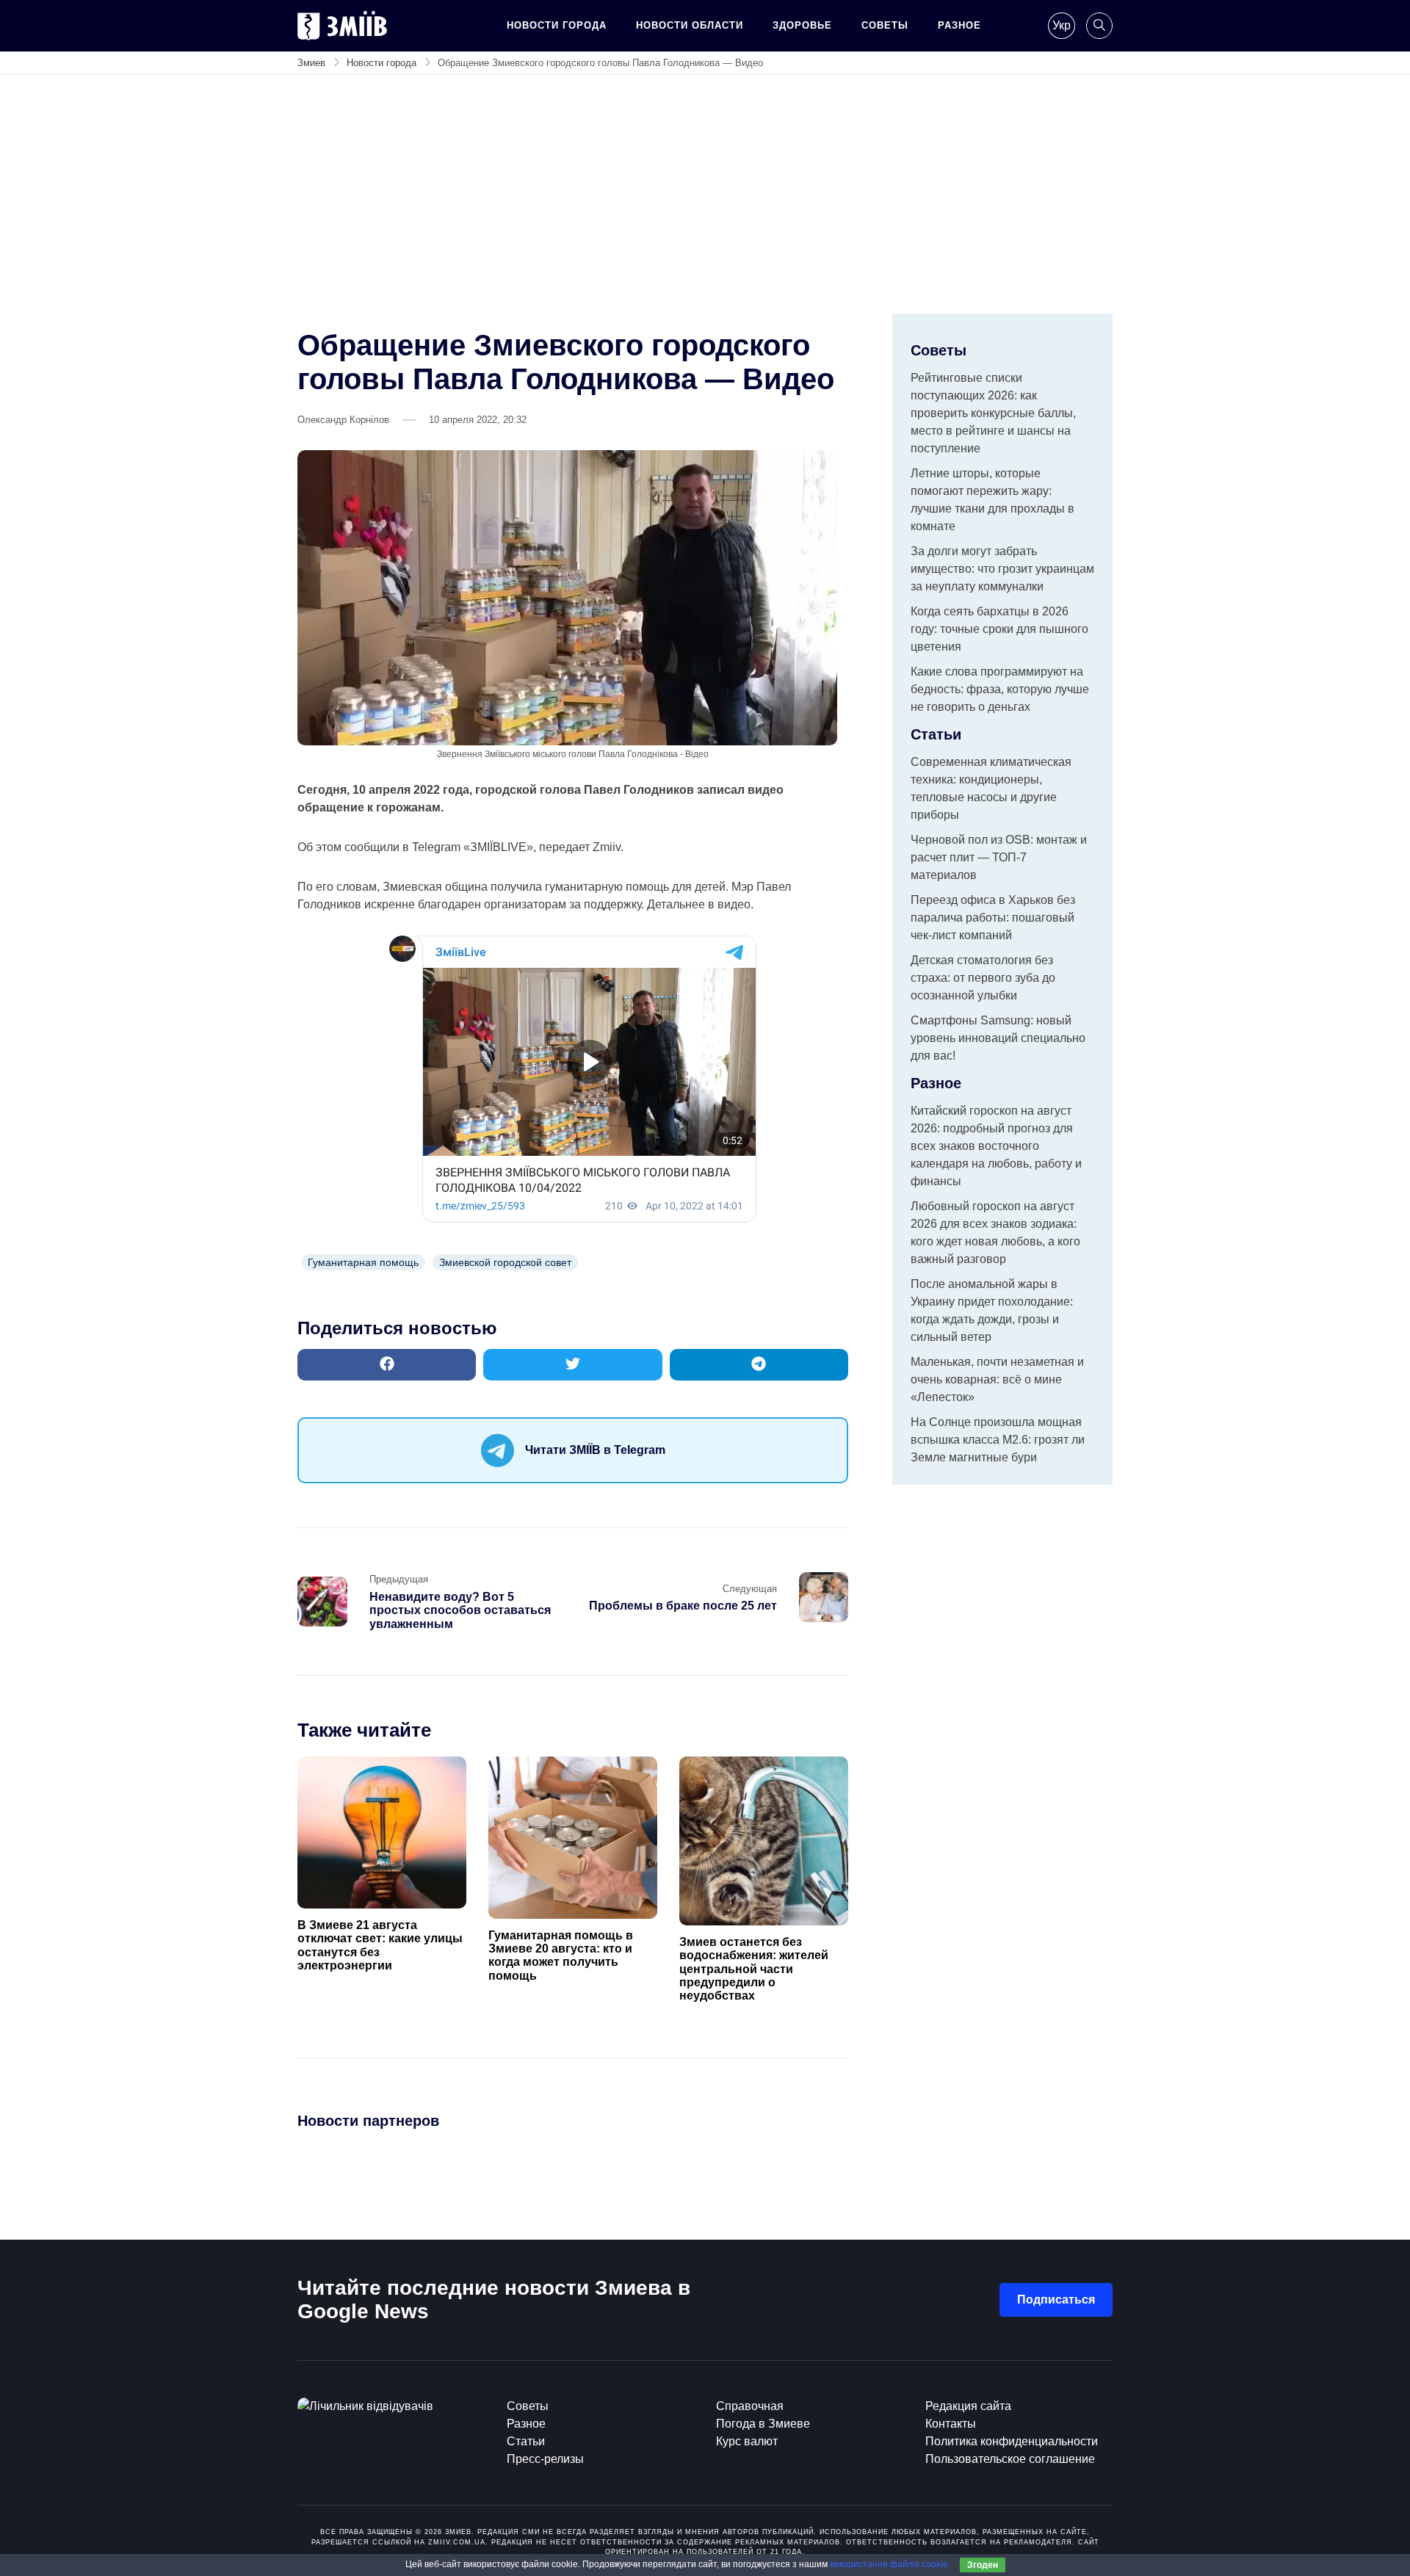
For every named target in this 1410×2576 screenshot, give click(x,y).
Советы (885, 25)
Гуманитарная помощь (363, 1262)
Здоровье (802, 25)
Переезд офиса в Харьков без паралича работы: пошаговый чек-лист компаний (993, 918)
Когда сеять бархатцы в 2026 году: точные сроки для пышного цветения (999, 629)
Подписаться (1056, 2300)
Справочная (750, 2406)
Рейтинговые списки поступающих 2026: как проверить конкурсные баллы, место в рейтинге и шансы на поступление (993, 413)
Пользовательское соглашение (1010, 2459)
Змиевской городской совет (505, 1262)
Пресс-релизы (545, 2459)
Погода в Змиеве (763, 2424)
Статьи (526, 2441)
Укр (1062, 25)
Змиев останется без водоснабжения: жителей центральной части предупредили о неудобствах (754, 1969)
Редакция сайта (968, 2406)
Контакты (951, 2424)
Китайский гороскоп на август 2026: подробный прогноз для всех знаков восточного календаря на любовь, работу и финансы (996, 1146)
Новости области (690, 25)
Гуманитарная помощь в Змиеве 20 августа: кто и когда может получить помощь (561, 1955)
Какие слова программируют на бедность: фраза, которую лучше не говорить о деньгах (1000, 689)
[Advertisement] (705, 203)
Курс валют (747, 2441)
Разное (959, 25)
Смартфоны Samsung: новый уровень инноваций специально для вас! (998, 1038)
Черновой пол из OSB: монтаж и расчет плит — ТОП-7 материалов (999, 857)
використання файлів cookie (889, 2564)
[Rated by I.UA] (365, 2406)
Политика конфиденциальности (1012, 2441)
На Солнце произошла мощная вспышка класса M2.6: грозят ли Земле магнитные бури (998, 1440)
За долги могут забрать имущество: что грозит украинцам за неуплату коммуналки (1002, 569)
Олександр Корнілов (343, 420)
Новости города (557, 25)
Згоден (983, 2565)
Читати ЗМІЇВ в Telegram (595, 1450)
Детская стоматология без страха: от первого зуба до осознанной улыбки (983, 978)
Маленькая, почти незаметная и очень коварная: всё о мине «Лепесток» (997, 1379)
